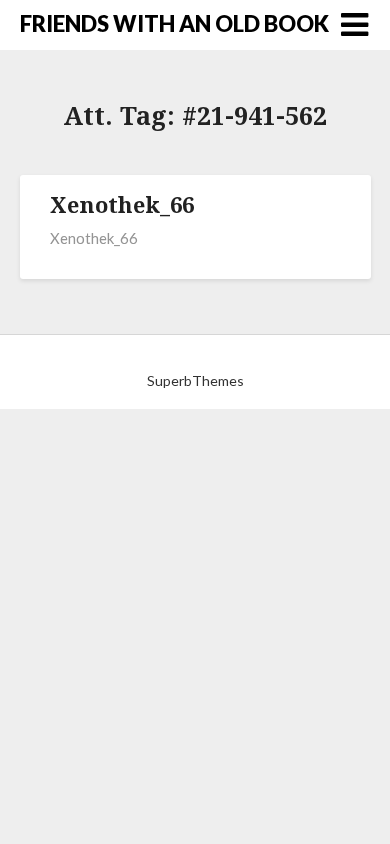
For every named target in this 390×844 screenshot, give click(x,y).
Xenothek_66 (122, 204)
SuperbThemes (195, 380)
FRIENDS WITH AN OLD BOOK (174, 23)
